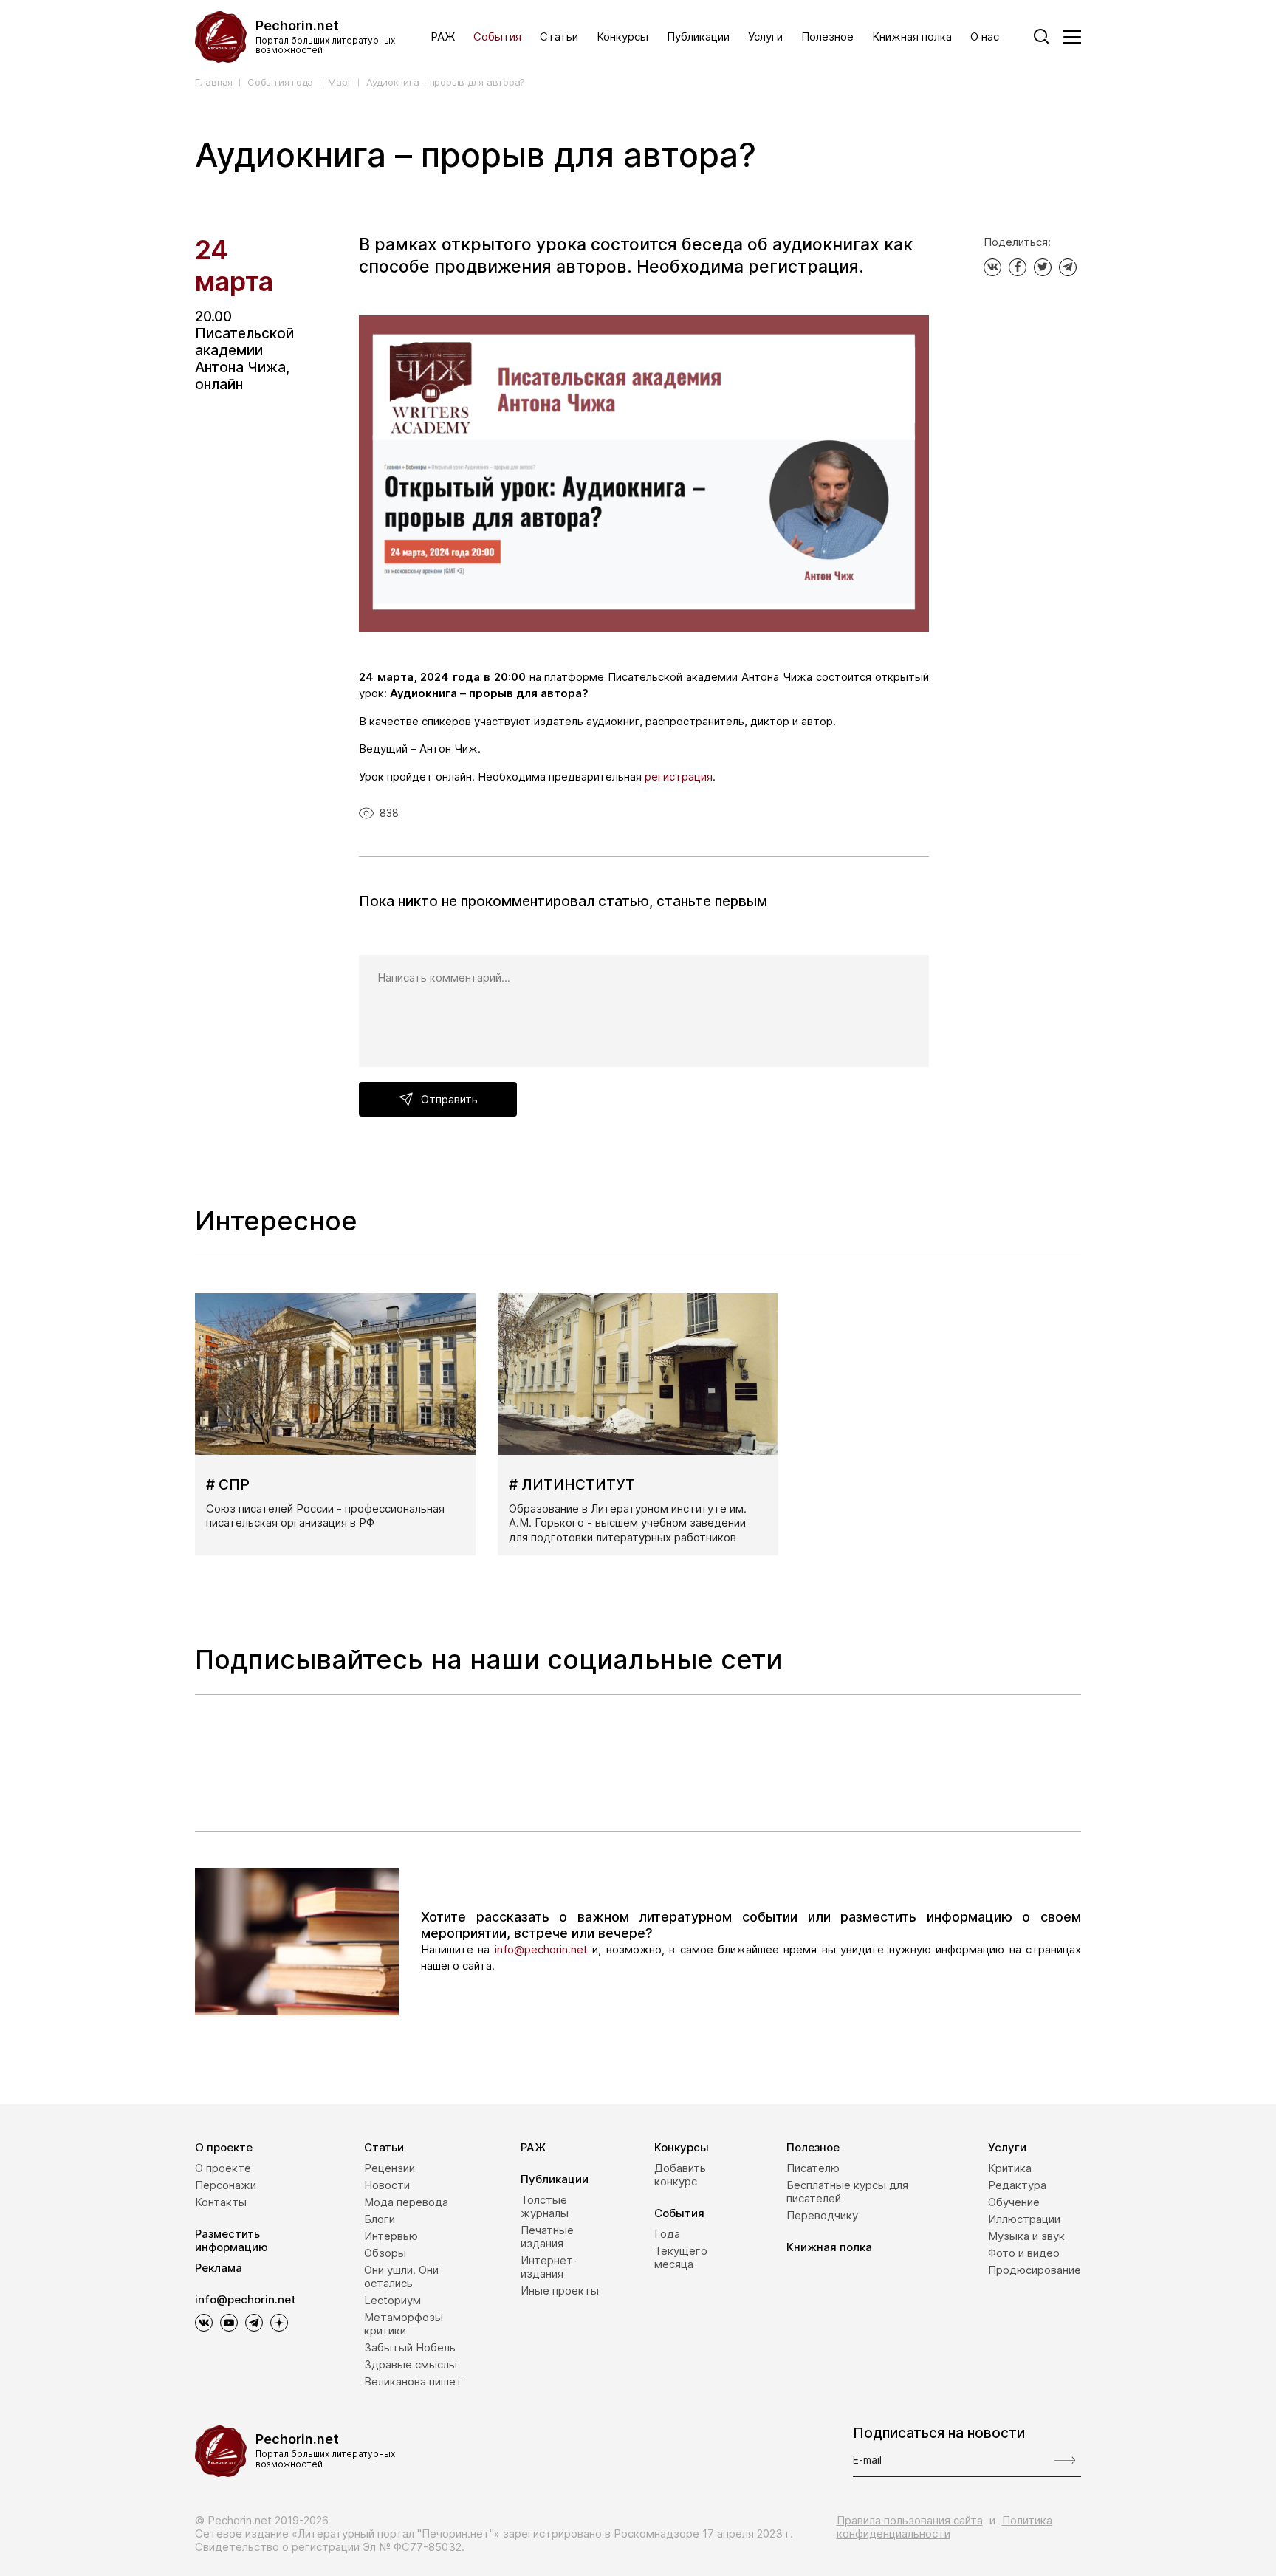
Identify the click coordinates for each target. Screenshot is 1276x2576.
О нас (985, 37)
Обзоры (385, 2253)
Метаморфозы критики (404, 2324)
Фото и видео (1024, 2253)
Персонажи (226, 2185)
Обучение (1014, 2202)
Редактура (1017, 2185)
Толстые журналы (545, 2206)
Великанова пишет (413, 2381)
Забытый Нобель (410, 2347)
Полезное (827, 37)
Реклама (219, 2268)
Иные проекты (560, 2291)
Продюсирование (1035, 2270)
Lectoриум (392, 2300)
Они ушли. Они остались (401, 2277)
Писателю (813, 2168)
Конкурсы (622, 37)
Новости (387, 2185)
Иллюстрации (1024, 2219)
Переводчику (822, 2215)
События (497, 37)
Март (340, 82)
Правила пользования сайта (910, 2520)
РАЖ (443, 37)
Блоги (380, 2219)
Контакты (221, 2202)
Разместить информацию (231, 2240)
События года (280, 82)
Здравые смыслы (411, 2364)
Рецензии (390, 2168)
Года (667, 2234)
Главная (214, 82)
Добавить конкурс (680, 2175)
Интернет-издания (549, 2267)
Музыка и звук (1026, 2236)
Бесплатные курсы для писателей (847, 2192)
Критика (1010, 2168)
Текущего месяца (681, 2257)
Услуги (765, 37)
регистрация (679, 777)
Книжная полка (912, 37)
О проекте (224, 2147)
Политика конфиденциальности (944, 2527)
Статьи (559, 37)
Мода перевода (406, 2202)
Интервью (391, 2236)
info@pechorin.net (541, 1949)
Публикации (698, 37)
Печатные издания (547, 2237)
